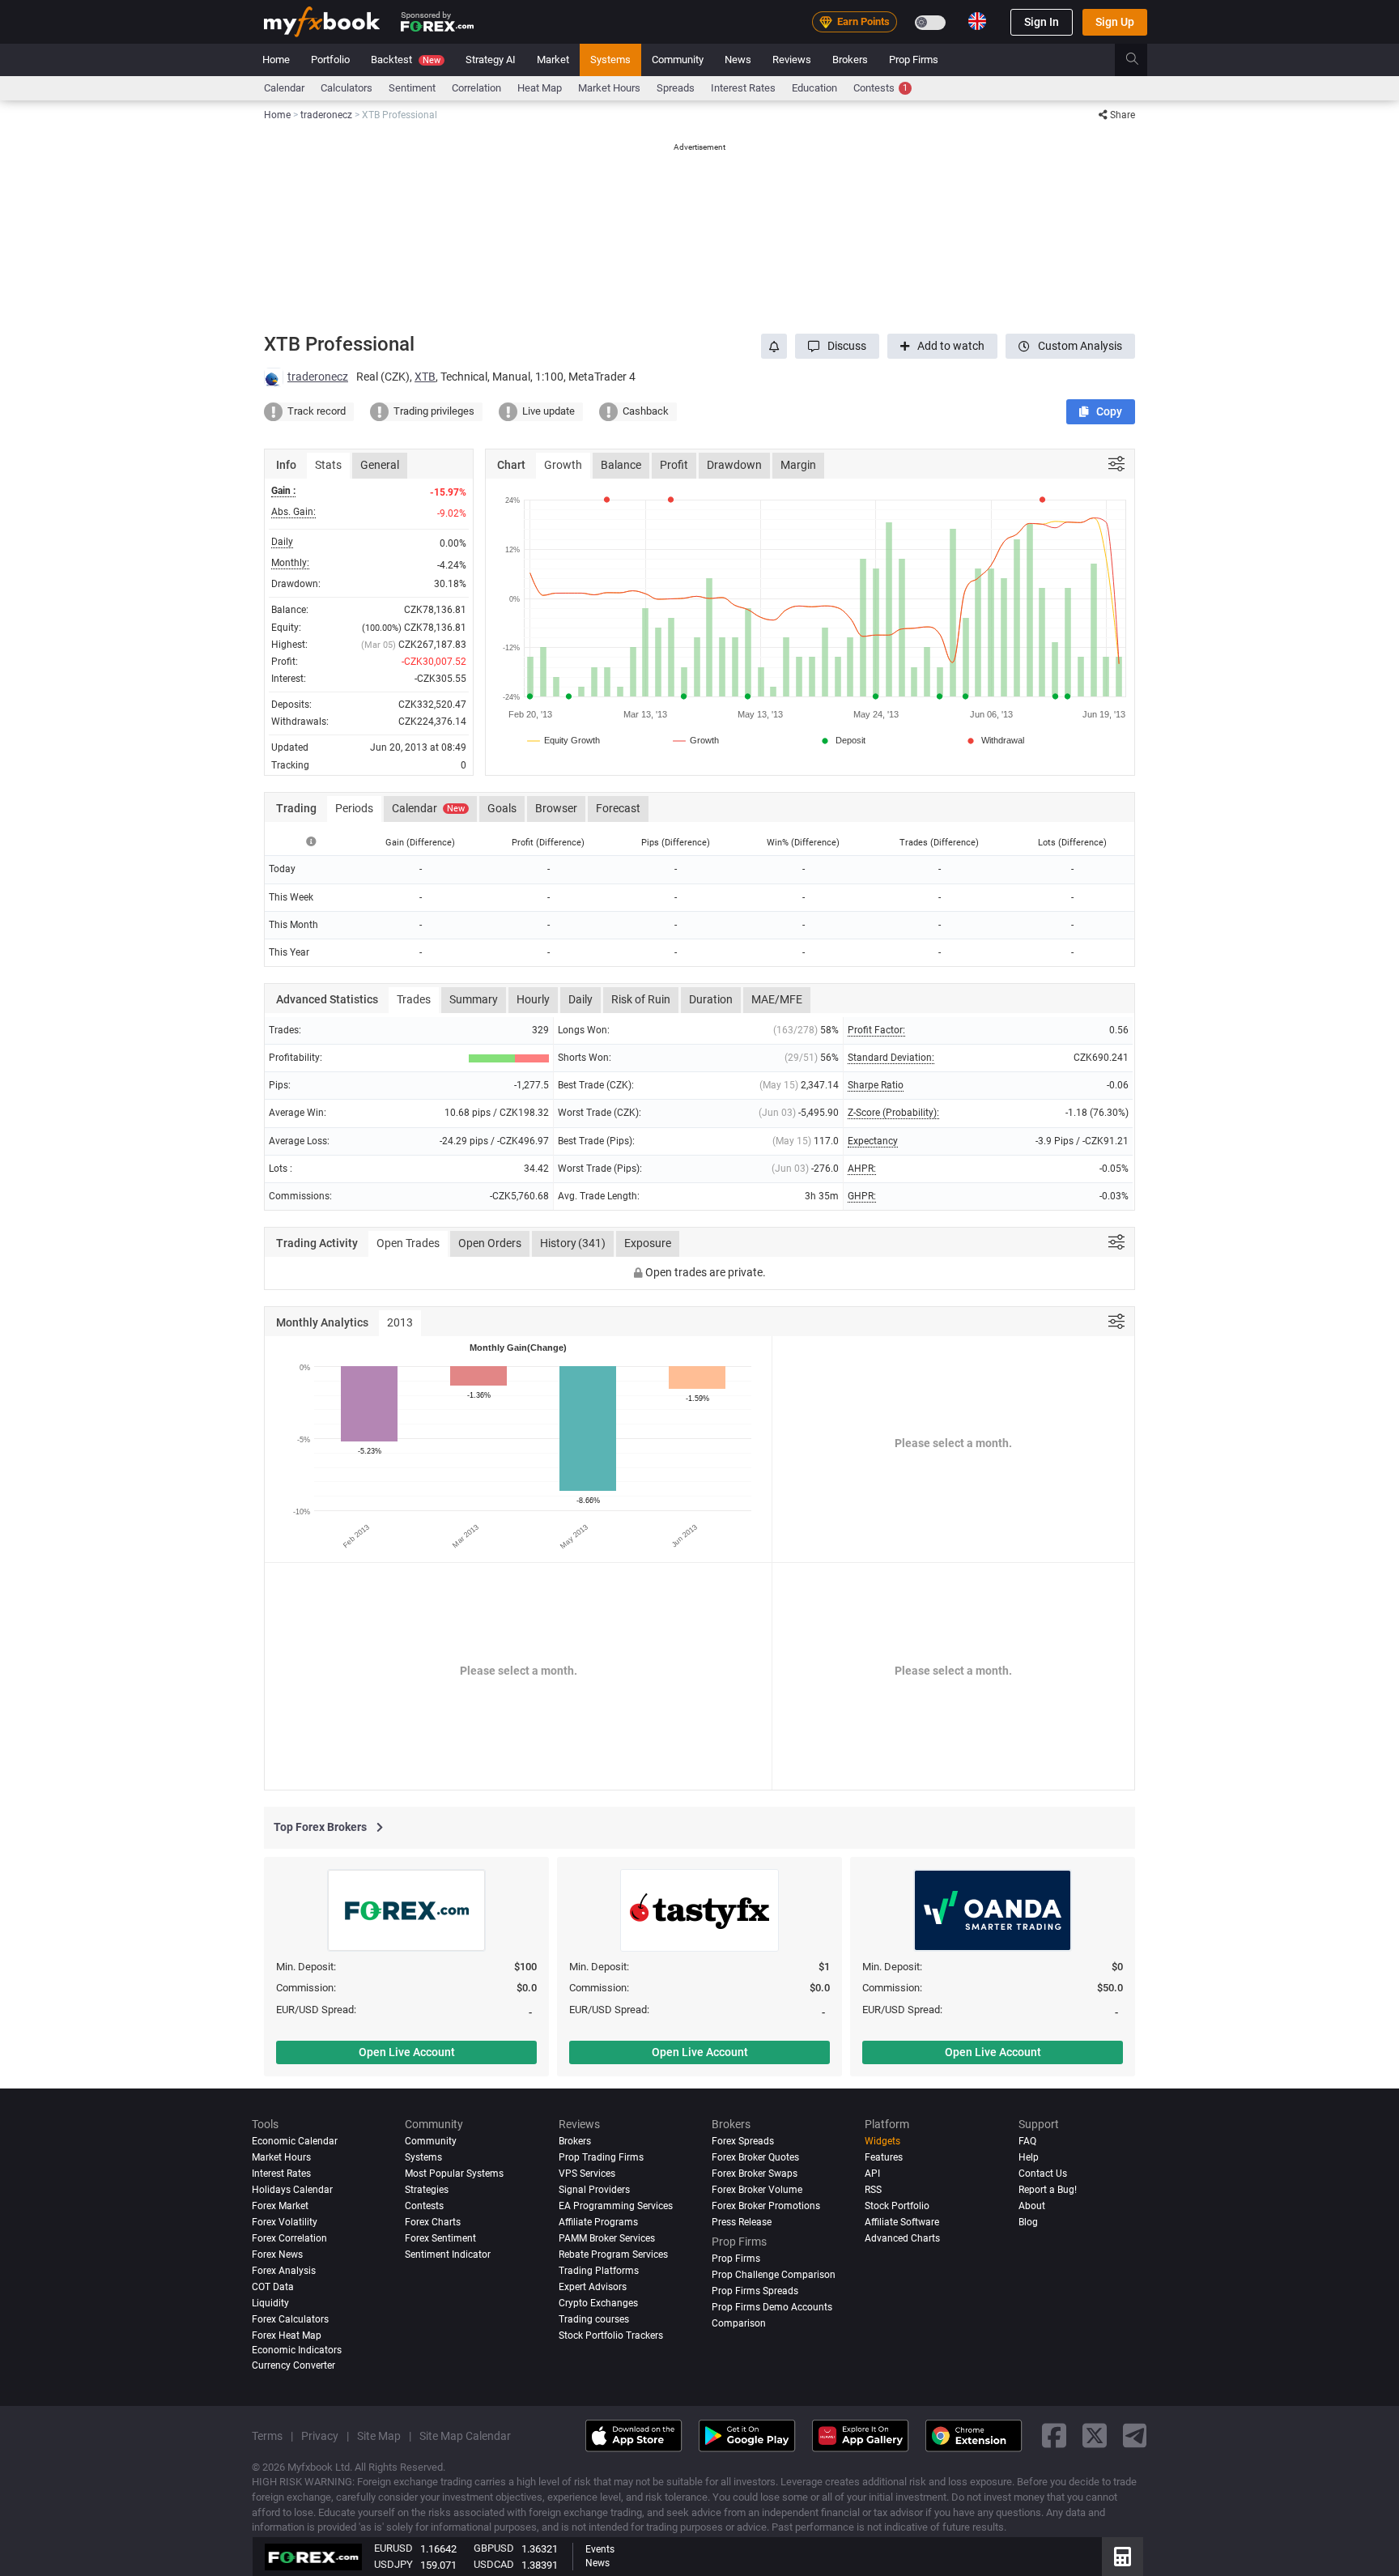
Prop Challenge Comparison (774, 2275)
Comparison (739, 2323)
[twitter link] (1095, 2436)
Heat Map (540, 88)
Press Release (742, 2222)
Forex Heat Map (287, 2335)
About (1032, 2206)
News (738, 60)
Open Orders (490, 1243)
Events (600, 2549)
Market (553, 60)
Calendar (284, 88)
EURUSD (393, 2548)
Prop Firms (914, 60)
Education (814, 88)
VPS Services (587, 2174)
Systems (610, 60)
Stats (328, 465)
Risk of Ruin (641, 999)
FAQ (1027, 2141)
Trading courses (594, 2319)
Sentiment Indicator (448, 2255)
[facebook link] (1054, 2436)
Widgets (882, 2141)
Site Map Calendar (465, 2436)
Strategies (427, 2190)
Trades (414, 999)
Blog (1028, 2222)
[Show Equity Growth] (564, 740)
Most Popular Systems (454, 2174)
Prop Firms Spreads (755, 2291)
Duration (711, 999)
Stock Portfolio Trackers (611, 2335)
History (573, 1243)
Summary (474, 999)
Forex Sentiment (440, 2238)
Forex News (277, 2255)
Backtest (406, 60)
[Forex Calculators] (1123, 2557)
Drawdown (734, 465)
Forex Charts (433, 2222)
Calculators (347, 88)
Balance (621, 465)
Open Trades (408, 1243)
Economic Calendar (295, 2141)
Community (678, 60)
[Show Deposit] (842, 740)
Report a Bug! (1048, 2190)
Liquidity (270, 2303)
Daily (580, 999)
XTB (425, 377)
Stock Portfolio (897, 2206)
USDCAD (494, 2564)
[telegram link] (1135, 2436)
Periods (354, 808)
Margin (798, 465)
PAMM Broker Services (607, 2238)
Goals (502, 808)
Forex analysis (284, 2271)
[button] (837, 346)
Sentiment (412, 88)
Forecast (618, 808)
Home (276, 60)
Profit (674, 465)
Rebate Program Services (613, 2255)
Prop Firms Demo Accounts (772, 2307)
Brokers (850, 60)
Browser (556, 808)
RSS (873, 2190)
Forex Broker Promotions (766, 2206)
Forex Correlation (289, 2238)
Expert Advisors (593, 2287)
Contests (880, 88)
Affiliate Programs (598, 2222)
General (380, 465)
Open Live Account (407, 2052)
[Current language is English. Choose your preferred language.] (977, 21)
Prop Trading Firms (601, 2157)
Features (884, 2157)
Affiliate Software (902, 2222)
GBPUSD (494, 2548)
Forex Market (280, 2206)
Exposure (648, 1243)
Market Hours (609, 88)
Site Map (379, 2436)
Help (1029, 2157)
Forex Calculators (290, 2319)
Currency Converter (293, 2365)
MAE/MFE (777, 999)
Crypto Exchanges (598, 2303)
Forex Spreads (743, 2141)
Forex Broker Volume (757, 2190)
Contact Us (1043, 2174)
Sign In (1042, 22)
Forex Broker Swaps (755, 2174)
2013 (400, 1322)
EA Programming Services (616, 2206)
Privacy (320, 2436)
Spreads (676, 88)
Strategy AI (491, 60)
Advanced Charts (902, 2238)
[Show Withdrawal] (994, 740)
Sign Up (1115, 22)
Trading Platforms (599, 2271)
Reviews (792, 60)
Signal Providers (594, 2190)
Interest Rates (743, 88)
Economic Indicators (297, 2350)
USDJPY (393, 2564)
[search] (1141, 60)
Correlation (476, 88)
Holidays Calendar (292, 2190)
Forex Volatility (285, 2222)
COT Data (273, 2287)
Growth (563, 465)
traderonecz (318, 377)
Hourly (533, 999)
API (872, 2174)
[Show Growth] (697, 740)
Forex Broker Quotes (755, 2157)
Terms (267, 2436)
